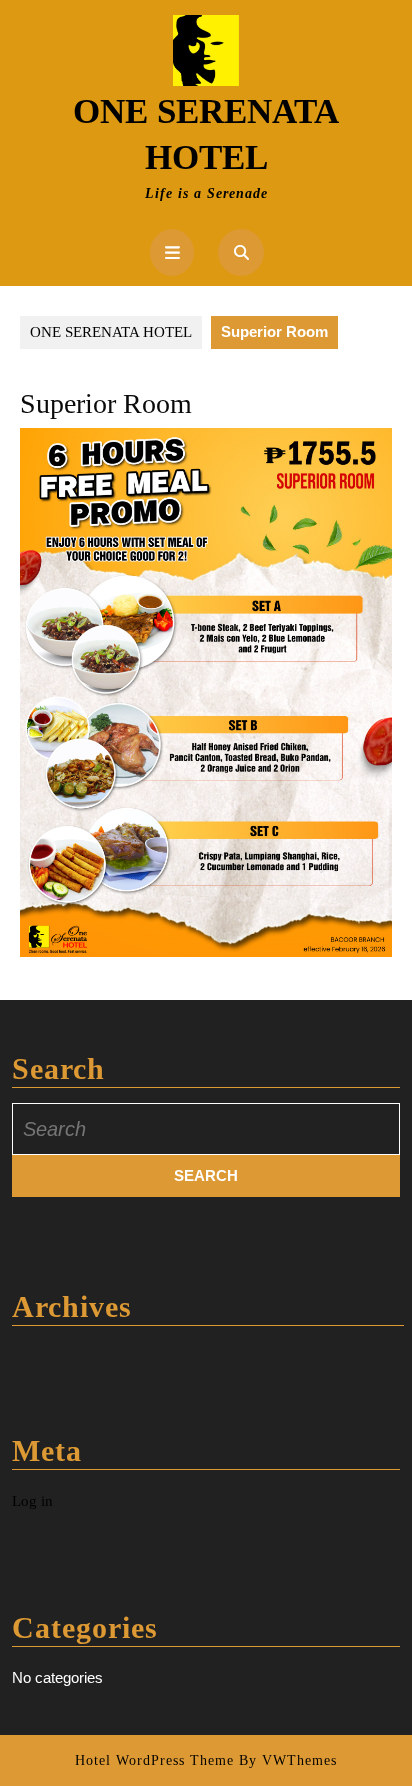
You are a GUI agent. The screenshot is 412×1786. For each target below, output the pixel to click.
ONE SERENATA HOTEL (111, 332)
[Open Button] (172, 252)
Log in (32, 1501)
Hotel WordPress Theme (154, 1760)
